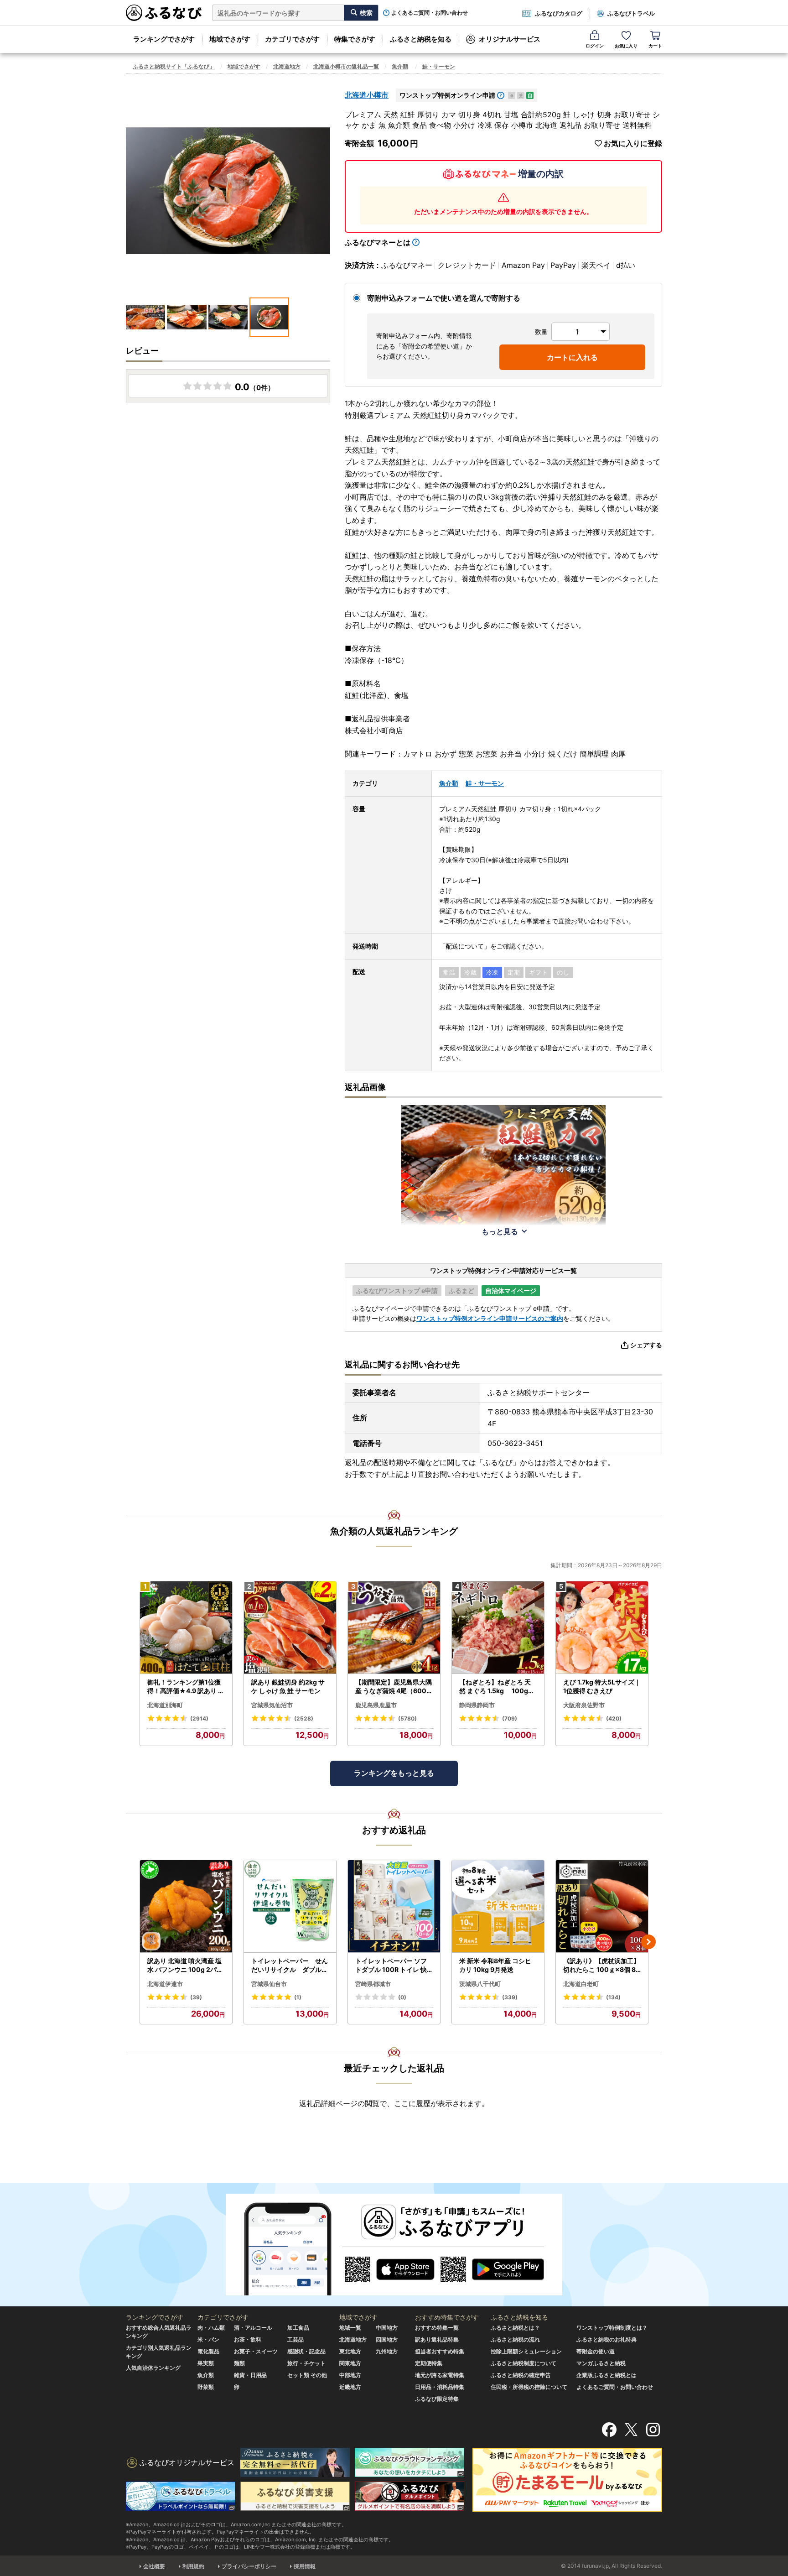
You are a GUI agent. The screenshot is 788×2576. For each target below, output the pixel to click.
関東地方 (350, 2363)
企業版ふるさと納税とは (607, 2375)
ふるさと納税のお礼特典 (607, 2339)
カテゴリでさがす (292, 39)
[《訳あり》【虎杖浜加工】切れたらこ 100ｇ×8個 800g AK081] (602, 1906)
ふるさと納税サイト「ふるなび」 (174, 66)
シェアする (646, 1345)
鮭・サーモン (439, 66)
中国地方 (387, 2328)
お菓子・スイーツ (256, 2351)
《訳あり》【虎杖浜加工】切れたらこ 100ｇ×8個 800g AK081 (602, 1966)
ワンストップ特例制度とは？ (612, 2328)
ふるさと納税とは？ (515, 2328)
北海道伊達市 (165, 1984)
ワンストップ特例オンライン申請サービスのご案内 (490, 1318)
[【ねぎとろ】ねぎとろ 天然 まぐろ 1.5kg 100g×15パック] (498, 1628)
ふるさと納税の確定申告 (521, 2375)
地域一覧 (350, 2328)
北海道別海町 (165, 1705)
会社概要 (154, 2566)
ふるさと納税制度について (524, 2363)
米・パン (208, 2339)
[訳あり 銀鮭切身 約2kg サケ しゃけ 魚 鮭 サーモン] (290, 1628)
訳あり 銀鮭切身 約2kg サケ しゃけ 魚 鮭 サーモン (288, 1687)
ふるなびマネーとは (378, 242)
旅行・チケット (306, 2363)
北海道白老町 (581, 1984)
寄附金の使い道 (596, 2351)
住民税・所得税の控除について (529, 2387)
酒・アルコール (253, 2328)
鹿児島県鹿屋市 (376, 1705)
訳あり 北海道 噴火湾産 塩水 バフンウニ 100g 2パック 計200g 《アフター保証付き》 (186, 1966)
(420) (614, 1718)
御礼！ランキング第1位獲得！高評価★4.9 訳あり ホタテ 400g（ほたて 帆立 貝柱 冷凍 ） (186, 1687)
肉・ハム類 (211, 2328)
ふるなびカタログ (559, 13)
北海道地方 (287, 66)
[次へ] (648, 1942)
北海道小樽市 (367, 95)
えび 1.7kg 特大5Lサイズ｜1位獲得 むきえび (602, 1687)
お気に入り (626, 46)
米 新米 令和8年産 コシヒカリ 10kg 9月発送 (495, 1965)
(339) (510, 1997)
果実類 (206, 2363)
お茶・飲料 (248, 2339)
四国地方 (387, 2339)
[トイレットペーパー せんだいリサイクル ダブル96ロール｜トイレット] (290, 1906)
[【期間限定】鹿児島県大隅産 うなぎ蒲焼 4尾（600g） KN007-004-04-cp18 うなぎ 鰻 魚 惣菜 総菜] (394, 1628)
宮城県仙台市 (269, 1984)
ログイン (595, 46)
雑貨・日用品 (250, 2375)
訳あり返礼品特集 (437, 2339)
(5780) (407, 1718)
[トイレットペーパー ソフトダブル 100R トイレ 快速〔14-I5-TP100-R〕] (394, 1906)
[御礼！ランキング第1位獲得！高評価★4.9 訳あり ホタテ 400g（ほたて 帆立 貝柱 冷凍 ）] (186, 1628)
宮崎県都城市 (373, 1984)
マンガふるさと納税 (601, 2363)
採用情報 (305, 2566)
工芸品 (295, 2339)
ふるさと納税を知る (421, 39)
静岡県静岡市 (477, 1705)
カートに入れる (572, 357)
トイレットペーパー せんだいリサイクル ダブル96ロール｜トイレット (290, 1966)
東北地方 (350, 2351)
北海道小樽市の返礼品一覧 (346, 66)
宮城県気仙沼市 (272, 1705)
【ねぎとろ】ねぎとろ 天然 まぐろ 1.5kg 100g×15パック (498, 1687)
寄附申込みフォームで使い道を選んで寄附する (444, 298)
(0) (402, 1997)
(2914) (199, 1718)
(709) (510, 1718)
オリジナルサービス (510, 39)
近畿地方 (350, 2387)
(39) (196, 1997)
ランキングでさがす (164, 39)
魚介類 (400, 66)
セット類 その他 (307, 2375)
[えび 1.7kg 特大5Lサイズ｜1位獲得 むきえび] (602, 1628)
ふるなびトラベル (631, 13)
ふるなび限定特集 (437, 2399)
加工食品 (298, 2328)
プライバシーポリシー (249, 2566)
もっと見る (500, 1231)
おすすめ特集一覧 (437, 2328)
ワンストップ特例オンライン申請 (447, 95)
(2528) (304, 1718)
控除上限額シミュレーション (526, 2351)
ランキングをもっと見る (394, 1773)
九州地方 (387, 2351)
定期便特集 (429, 2363)
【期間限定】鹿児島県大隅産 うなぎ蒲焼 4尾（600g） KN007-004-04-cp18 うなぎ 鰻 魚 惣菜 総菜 (394, 1687)
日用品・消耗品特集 (440, 2387)
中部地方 (350, 2375)
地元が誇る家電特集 (440, 2375)
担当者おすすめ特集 (440, 2351)
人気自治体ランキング (153, 2368)
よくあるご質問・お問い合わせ (430, 13)
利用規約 (193, 2566)
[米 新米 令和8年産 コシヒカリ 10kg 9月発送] (498, 1906)
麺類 (239, 2363)
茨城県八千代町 (480, 1984)
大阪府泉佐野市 (584, 1705)
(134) (613, 1997)
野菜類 (206, 2387)
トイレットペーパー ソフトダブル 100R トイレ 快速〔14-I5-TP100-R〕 (391, 1966)
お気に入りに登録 (633, 143)
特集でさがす (355, 39)
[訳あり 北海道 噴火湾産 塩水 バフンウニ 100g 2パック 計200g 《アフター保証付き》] (186, 1906)
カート (655, 46)
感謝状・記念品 (306, 2351)
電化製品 (208, 2351)
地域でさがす (230, 39)
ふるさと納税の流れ (515, 2339)
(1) (298, 1997)
